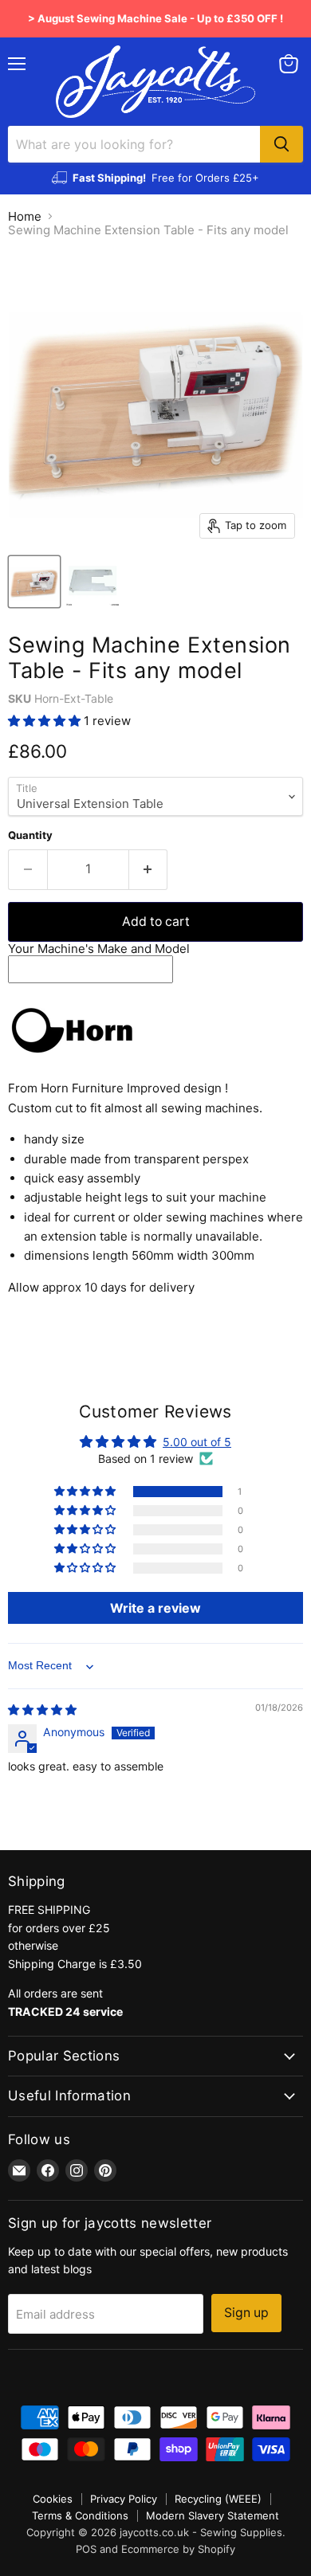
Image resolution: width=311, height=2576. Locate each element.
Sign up (246, 2313)
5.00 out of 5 (197, 1442)
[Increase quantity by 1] (149, 869)
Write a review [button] (155, 1608)
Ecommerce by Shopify (178, 2549)
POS (86, 2549)
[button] (46, 721)
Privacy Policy (124, 2499)
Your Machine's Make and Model (99, 949)
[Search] (281, 144)
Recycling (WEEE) (218, 2499)
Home (25, 216)
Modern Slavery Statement (213, 2515)
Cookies (53, 2499)
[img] (42, 1709)
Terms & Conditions (80, 2515)
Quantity (30, 835)
